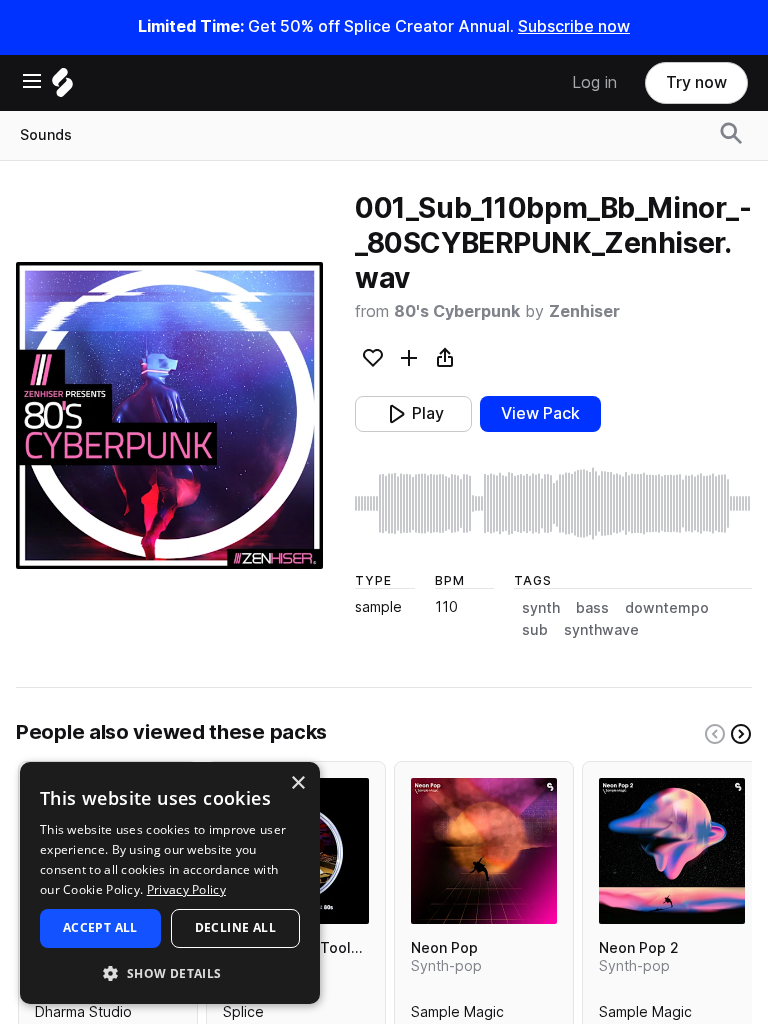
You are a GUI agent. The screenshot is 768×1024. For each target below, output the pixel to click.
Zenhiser (584, 311)
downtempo (667, 608)
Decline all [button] (235, 927)
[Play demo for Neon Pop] (484, 851)
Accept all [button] (100, 927)
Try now (696, 82)
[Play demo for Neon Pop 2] (672, 851)
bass (592, 608)
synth (541, 608)
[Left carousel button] (715, 734)
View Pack (540, 413)
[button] (170, 972)
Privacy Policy (186, 889)
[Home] (62, 87)
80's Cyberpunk (457, 311)
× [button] (297, 783)
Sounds (46, 135)
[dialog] (170, 883)
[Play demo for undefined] (170, 415)
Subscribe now (574, 26)
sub (535, 630)
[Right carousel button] (741, 734)
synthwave (601, 630)
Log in (594, 82)
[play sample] (553, 503)
